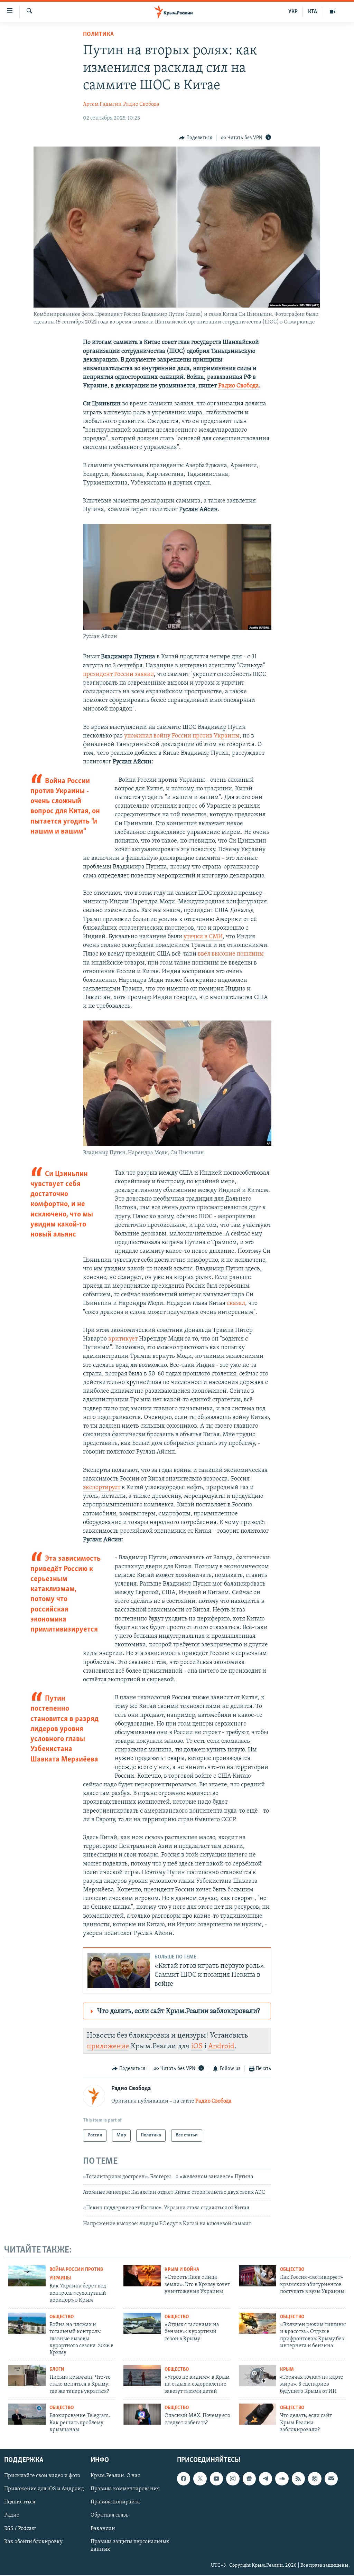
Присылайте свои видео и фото (42, 2476)
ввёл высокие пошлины (231, 954)
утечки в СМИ (203, 937)
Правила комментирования (125, 2489)
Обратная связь (109, 2516)
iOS (197, 2046)
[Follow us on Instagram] (233, 2479)
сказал (236, 1304)
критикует (123, 1339)
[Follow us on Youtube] (216, 2479)
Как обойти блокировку (33, 2542)
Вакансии (103, 2529)
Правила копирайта (115, 2502)
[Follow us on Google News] (249, 2479)
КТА (313, 12)
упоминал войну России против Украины (182, 736)
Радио (12, 2516)
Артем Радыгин (102, 104)
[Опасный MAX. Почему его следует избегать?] (142, 2414)
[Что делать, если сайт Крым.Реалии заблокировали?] (258, 2414)
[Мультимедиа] (333, 12)
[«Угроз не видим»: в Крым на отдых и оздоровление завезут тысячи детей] (142, 2376)
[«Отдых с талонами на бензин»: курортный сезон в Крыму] (142, 2323)
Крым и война (182, 2270)
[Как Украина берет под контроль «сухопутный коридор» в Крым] (27, 2276)
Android (221, 2046)
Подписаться (20, 2502)
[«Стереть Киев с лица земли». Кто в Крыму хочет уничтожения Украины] (142, 2276)
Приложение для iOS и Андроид (44, 2489)
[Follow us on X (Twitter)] (200, 2479)
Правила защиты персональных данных (130, 2546)
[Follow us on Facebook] (184, 2479)
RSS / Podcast (20, 2529)
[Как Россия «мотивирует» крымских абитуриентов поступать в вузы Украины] (258, 2276)
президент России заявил (118, 675)
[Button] (196, 138)
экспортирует (102, 1488)
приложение (108, 2046)
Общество (292, 2270)
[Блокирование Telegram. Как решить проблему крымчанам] (27, 2414)
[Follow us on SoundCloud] (282, 2479)
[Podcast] (315, 2479)
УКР (293, 12)
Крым (287, 2370)
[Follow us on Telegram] (265, 2479)
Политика (98, 35)
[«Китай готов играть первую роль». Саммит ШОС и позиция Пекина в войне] (119, 1971)
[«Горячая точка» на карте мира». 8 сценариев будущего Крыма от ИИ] (258, 2376)
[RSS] (298, 2479)
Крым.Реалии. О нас (115, 2476)
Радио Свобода (141, 104)
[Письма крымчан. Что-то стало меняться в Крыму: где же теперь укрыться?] (27, 2376)
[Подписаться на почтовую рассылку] (331, 2479)
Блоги (57, 2370)
